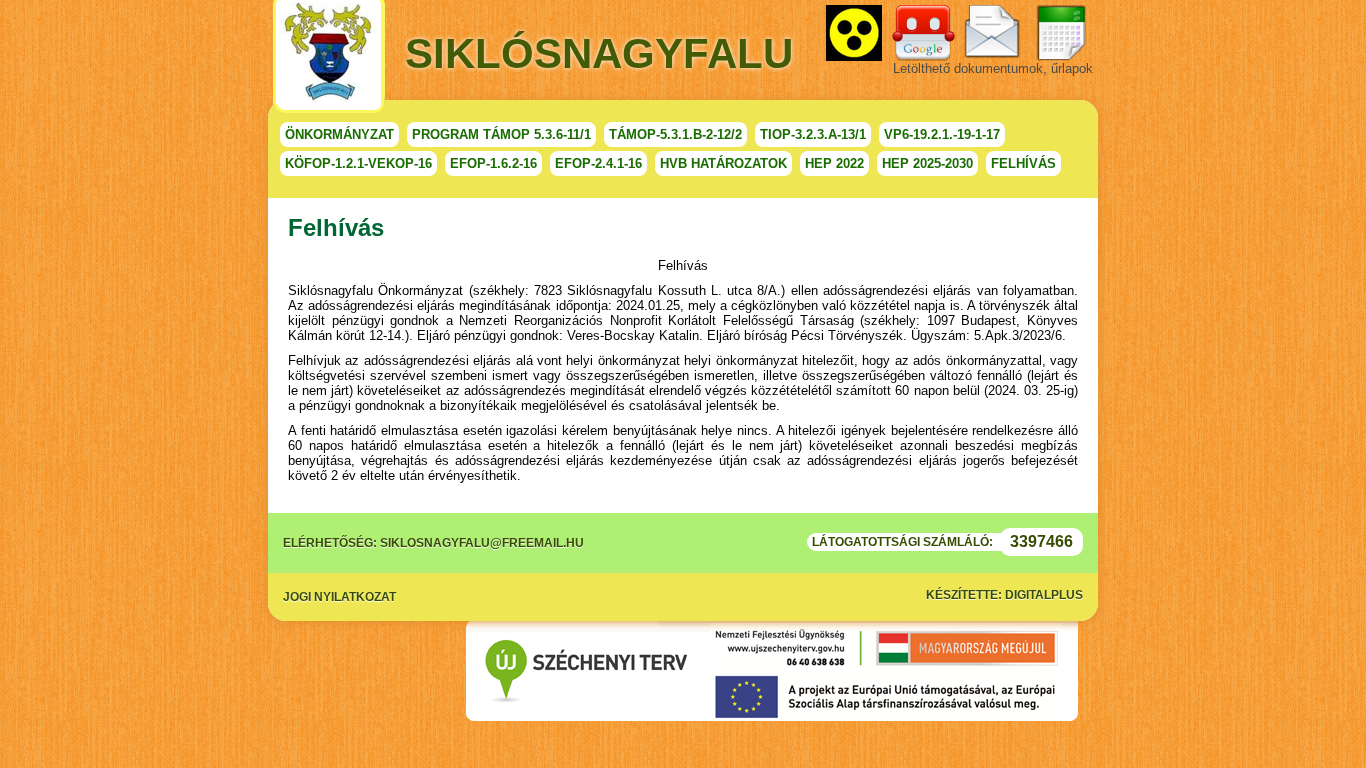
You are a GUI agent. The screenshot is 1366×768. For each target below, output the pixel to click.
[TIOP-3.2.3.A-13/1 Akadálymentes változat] (854, 33)
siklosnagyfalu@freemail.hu (482, 543)
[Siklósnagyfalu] (329, 57)
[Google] (923, 33)
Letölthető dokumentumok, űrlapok (993, 68)
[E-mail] (992, 33)
